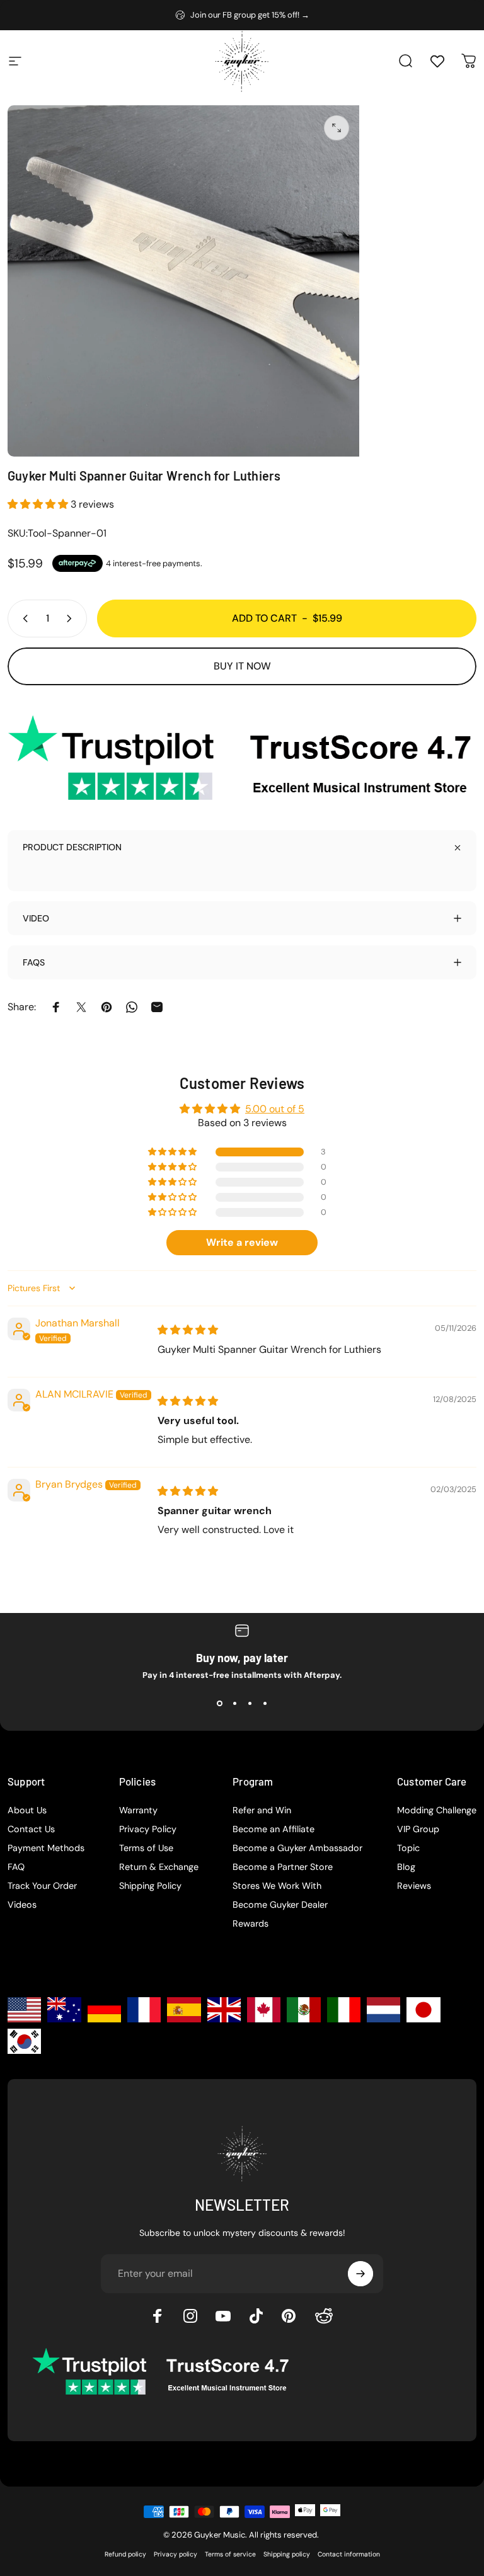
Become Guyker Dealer (280, 1905)
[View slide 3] (250, 1703)
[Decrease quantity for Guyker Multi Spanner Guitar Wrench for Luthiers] (23, 618)
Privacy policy (176, 2554)
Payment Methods (46, 1848)
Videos (22, 1905)
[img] (188, 1330)
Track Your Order (42, 1886)
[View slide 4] (265, 1703)
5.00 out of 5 (275, 1109)
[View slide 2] (234, 1703)
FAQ (16, 1867)
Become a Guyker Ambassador (297, 1848)
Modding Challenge (437, 1810)
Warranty (138, 1810)
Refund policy (125, 2554)
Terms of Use (146, 1848)
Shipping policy (287, 2554)
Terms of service (230, 2554)
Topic (408, 1848)
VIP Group (418, 1829)
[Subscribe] (360, 2274)
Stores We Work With (277, 1886)
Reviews (414, 1886)
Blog (406, 1867)
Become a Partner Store (283, 1867)
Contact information (349, 2554)
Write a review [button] (242, 1242)
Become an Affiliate (274, 1829)
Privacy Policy (148, 1829)
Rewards (251, 1923)
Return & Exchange (159, 1867)
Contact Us (31, 1829)
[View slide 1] (219, 1703)
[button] (39, 504)
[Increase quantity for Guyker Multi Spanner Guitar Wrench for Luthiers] (72, 618)
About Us (27, 1810)
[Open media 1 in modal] (337, 128)
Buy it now (242, 666)
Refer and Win (262, 1810)
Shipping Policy (150, 1886)
